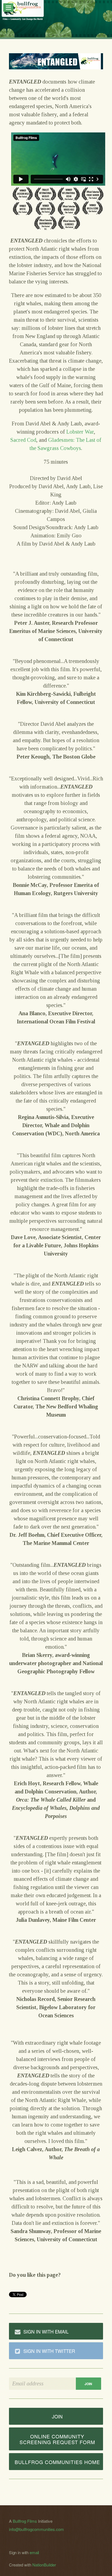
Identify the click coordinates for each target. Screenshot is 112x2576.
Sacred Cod (23, 440)
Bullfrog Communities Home (57, 2462)
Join (57, 2416)
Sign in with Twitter (49, 2351)
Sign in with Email (46, 2331)
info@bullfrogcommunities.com (36, 2529)
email (34, 2552)
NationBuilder (44, 2565)
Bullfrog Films (25, 2521)
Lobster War (80, 432)
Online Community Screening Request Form (57, 2439)
